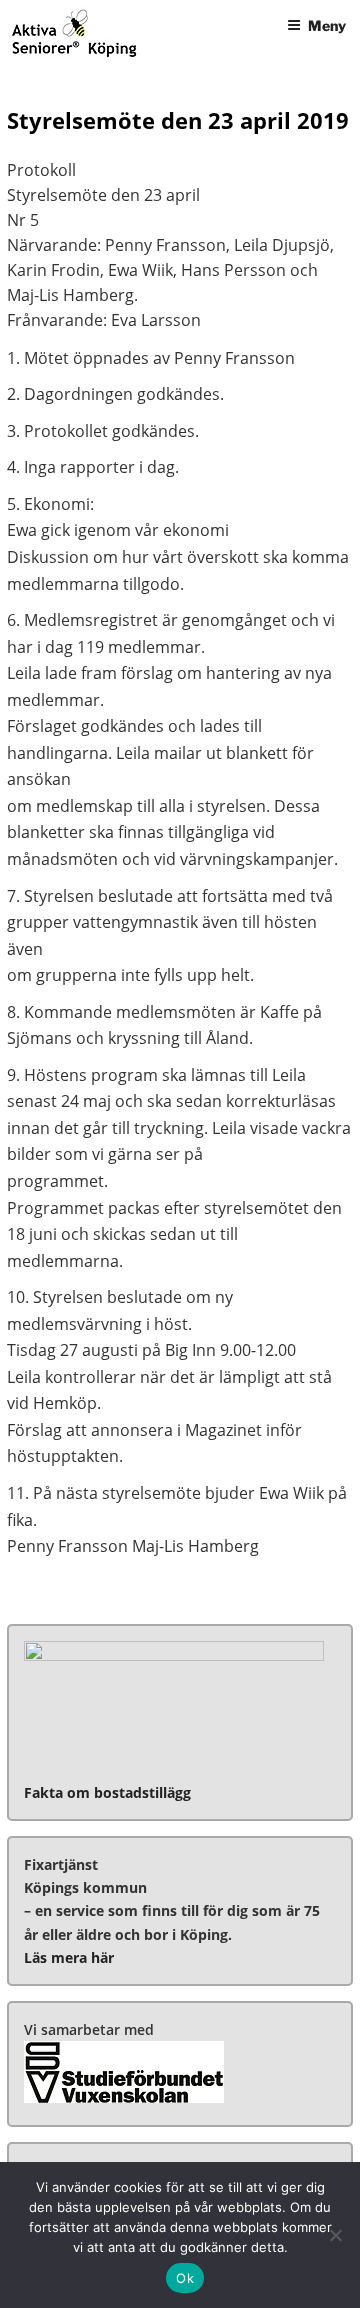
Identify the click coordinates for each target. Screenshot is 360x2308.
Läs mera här (69, 1957)
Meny (327, 25)
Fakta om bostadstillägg (107, 1792)
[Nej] (335, 2235)
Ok (185, 2278)
